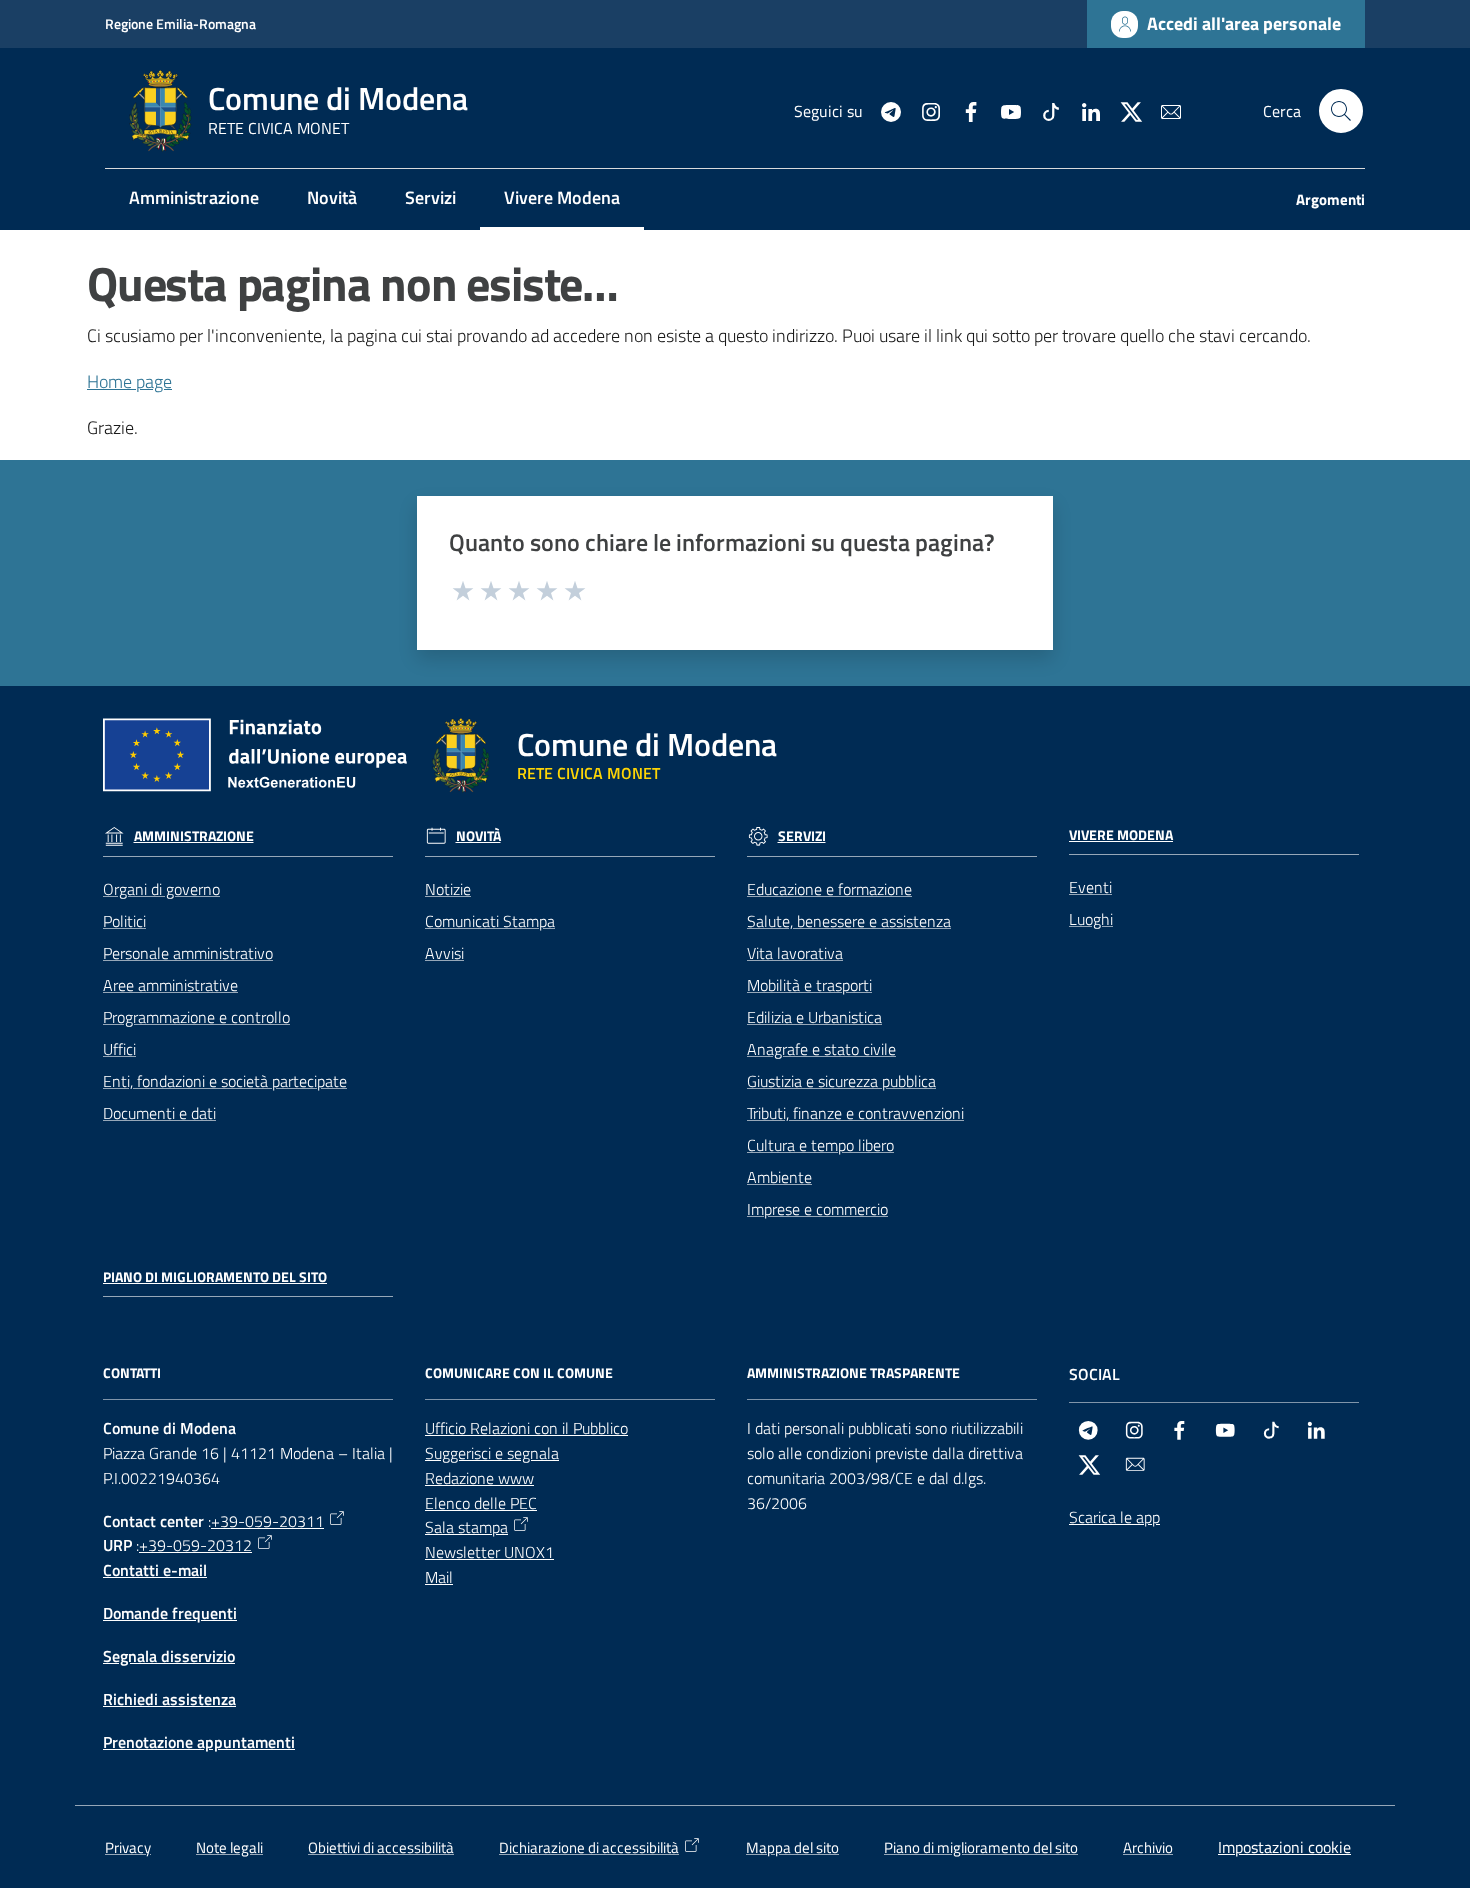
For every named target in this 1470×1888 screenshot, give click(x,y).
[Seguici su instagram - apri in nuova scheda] (923, 110)
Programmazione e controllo (196, 1017)
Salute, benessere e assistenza (849, 921)
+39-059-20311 (267, 1521)
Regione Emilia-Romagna (180, 23)
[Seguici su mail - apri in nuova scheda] (1163, 110)
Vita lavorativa (795, 953)
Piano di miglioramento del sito (215, 1277)
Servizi (802, 836)
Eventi (1090, 887)
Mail (439, 1577)
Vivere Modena (1121, 835)
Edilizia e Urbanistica (814, 1017)
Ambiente (779, 1177)
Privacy (128, 1847)
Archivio (1148, 1847)
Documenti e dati (159, 1113)
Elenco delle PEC (481, 1503)
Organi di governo (161, 889)
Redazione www (479, 1478)
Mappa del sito (792, 1847)
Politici (124, 921)
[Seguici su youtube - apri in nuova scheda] (1003, 110)
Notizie (448, 889)
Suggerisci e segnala (492, 1453)
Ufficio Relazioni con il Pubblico (526, 1428)
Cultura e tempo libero (820, 1145)
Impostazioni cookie (1284, 1847)
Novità (478, 836)
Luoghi (1091, 919)
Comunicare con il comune (519, 1373)
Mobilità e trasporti (809, 985)
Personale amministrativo (188, 953)
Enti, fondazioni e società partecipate (225, 1081)
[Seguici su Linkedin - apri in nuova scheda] (1083, 110)
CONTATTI (132, 1373)
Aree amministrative (170, 985)
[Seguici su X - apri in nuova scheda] (1123, 110)
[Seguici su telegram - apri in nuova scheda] (883, 110)
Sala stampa (466, 1527)
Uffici (119, 1049)
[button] (1341, 111)
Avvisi (444, 953)
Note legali (229, 1847)
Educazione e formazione (829, 889)
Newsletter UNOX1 (489, 1552)
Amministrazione (194, 836)
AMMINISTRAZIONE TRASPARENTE (853, 1373)
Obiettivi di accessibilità (381, 1847)
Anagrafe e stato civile (821, 1049)
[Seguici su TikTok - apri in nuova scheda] (1043, 110)
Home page (129, 381)
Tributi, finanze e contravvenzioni (855, 1113)
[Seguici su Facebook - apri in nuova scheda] (963, 110)
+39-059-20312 (195, 1545)
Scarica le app (1114, 1517)
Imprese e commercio (817, 1209)
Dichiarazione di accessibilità (589, 1847)
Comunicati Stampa (490, 921)
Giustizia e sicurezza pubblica (841, 1081)
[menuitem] (194, 199)
